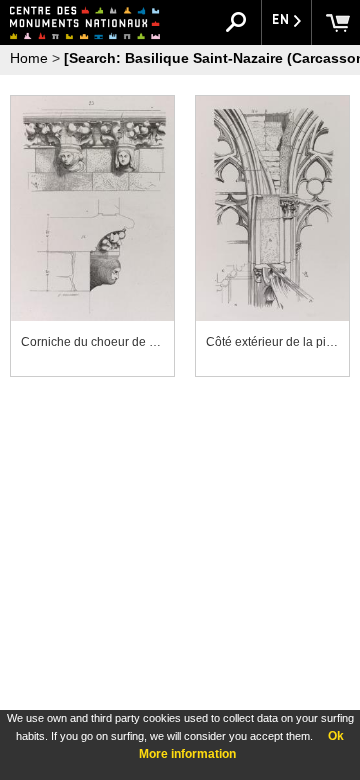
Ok (336, 736)
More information (187, 754)
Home (29, 58)
